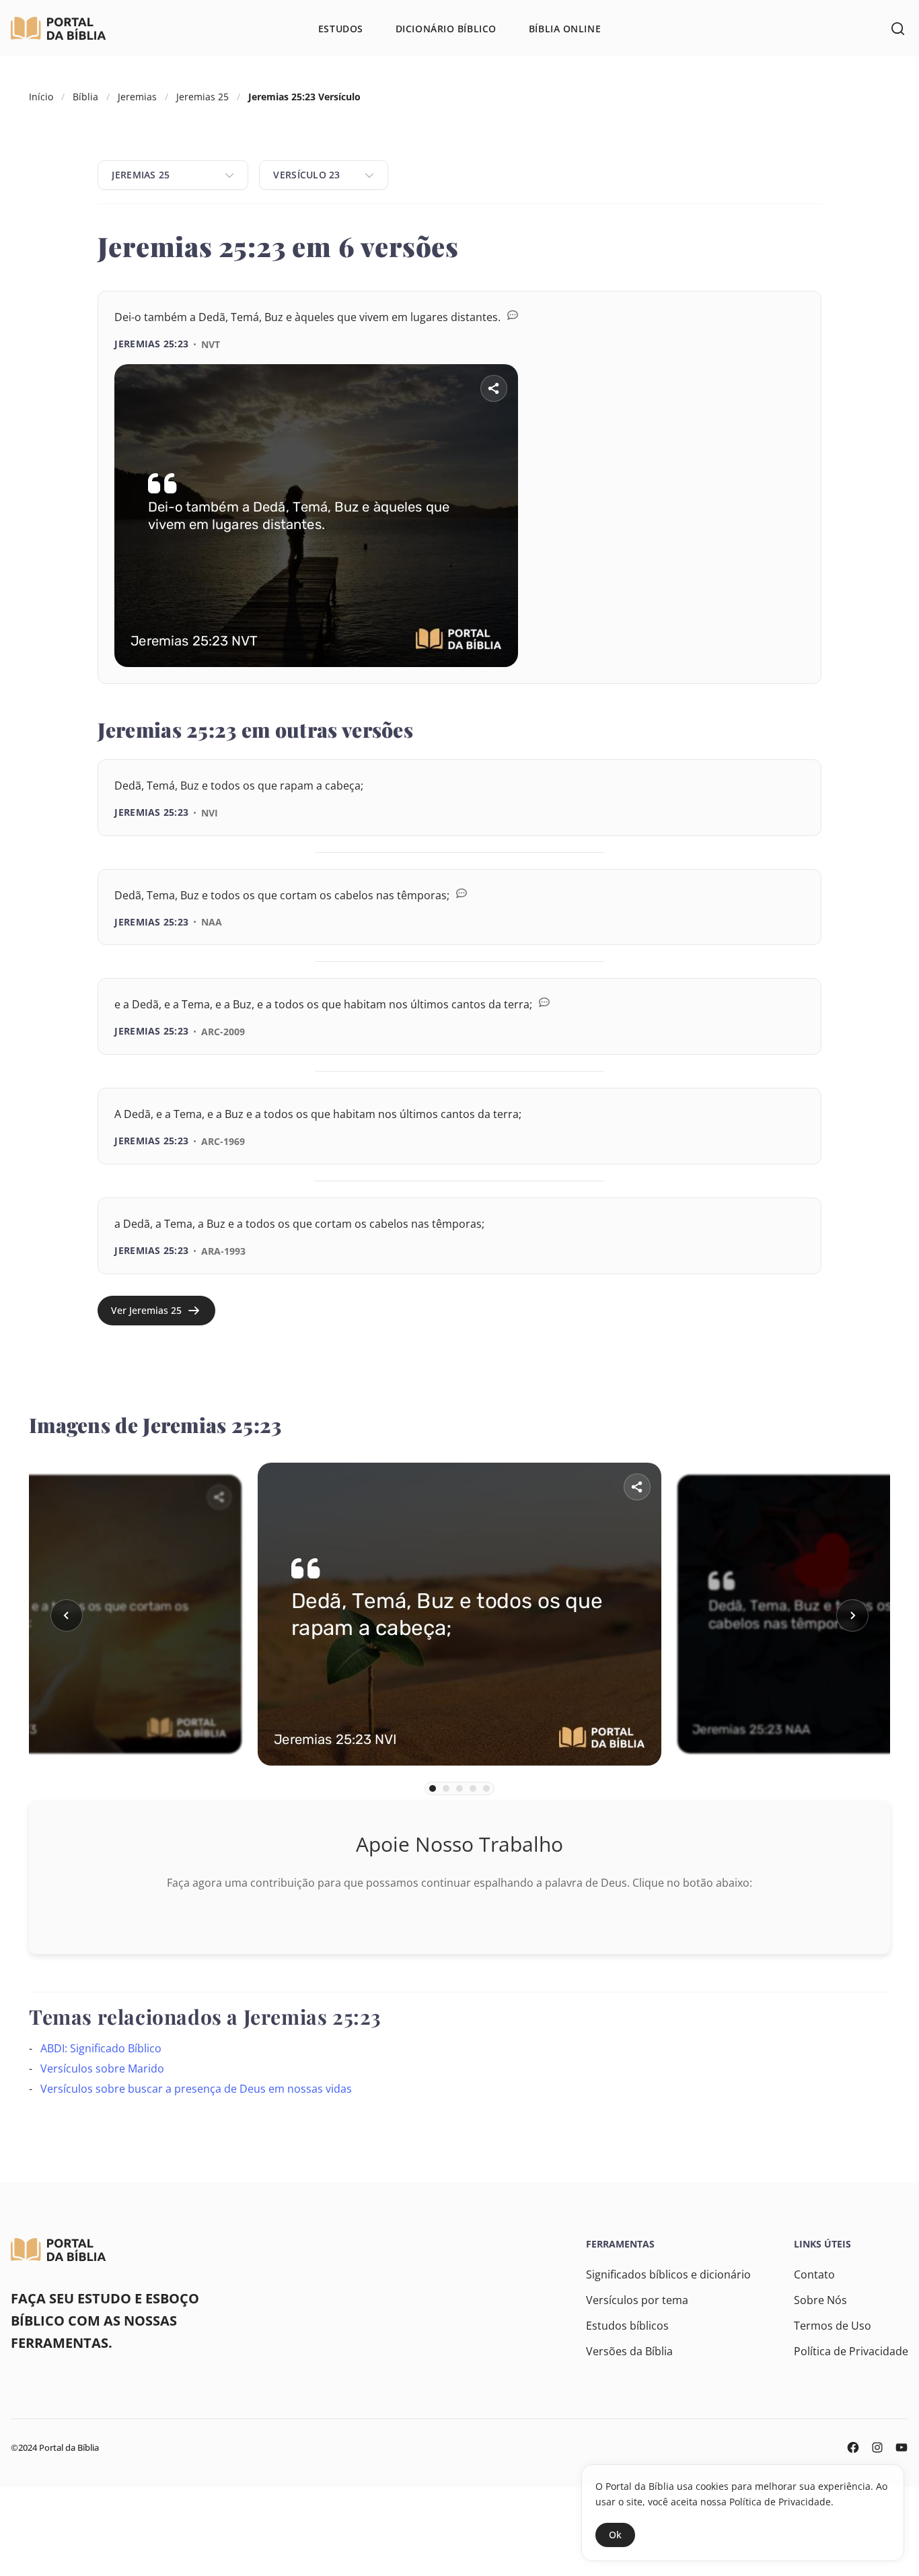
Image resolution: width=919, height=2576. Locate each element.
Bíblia (85, 97)
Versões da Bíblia (629, 2351)
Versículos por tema (637, 2300)
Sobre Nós (820, 2300)
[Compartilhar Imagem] (494, 388)
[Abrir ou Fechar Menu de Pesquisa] (897, 28)
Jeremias (137, 97)
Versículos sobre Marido (102, 2068)
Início (41, 97)
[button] (67, 1615)
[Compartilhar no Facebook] (708, 685)
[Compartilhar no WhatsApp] (745, 685)
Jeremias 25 (203, 97)
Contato (814, 2274)
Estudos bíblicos (627, 2326)
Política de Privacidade (851, 2351)
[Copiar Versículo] (783, 685)
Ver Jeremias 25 (146, 1310)
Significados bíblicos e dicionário (668, 2274)
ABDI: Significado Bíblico (101, 2048)
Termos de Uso (833, 2326)
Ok (615, 2535)
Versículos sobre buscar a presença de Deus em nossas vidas (196, 2089)
